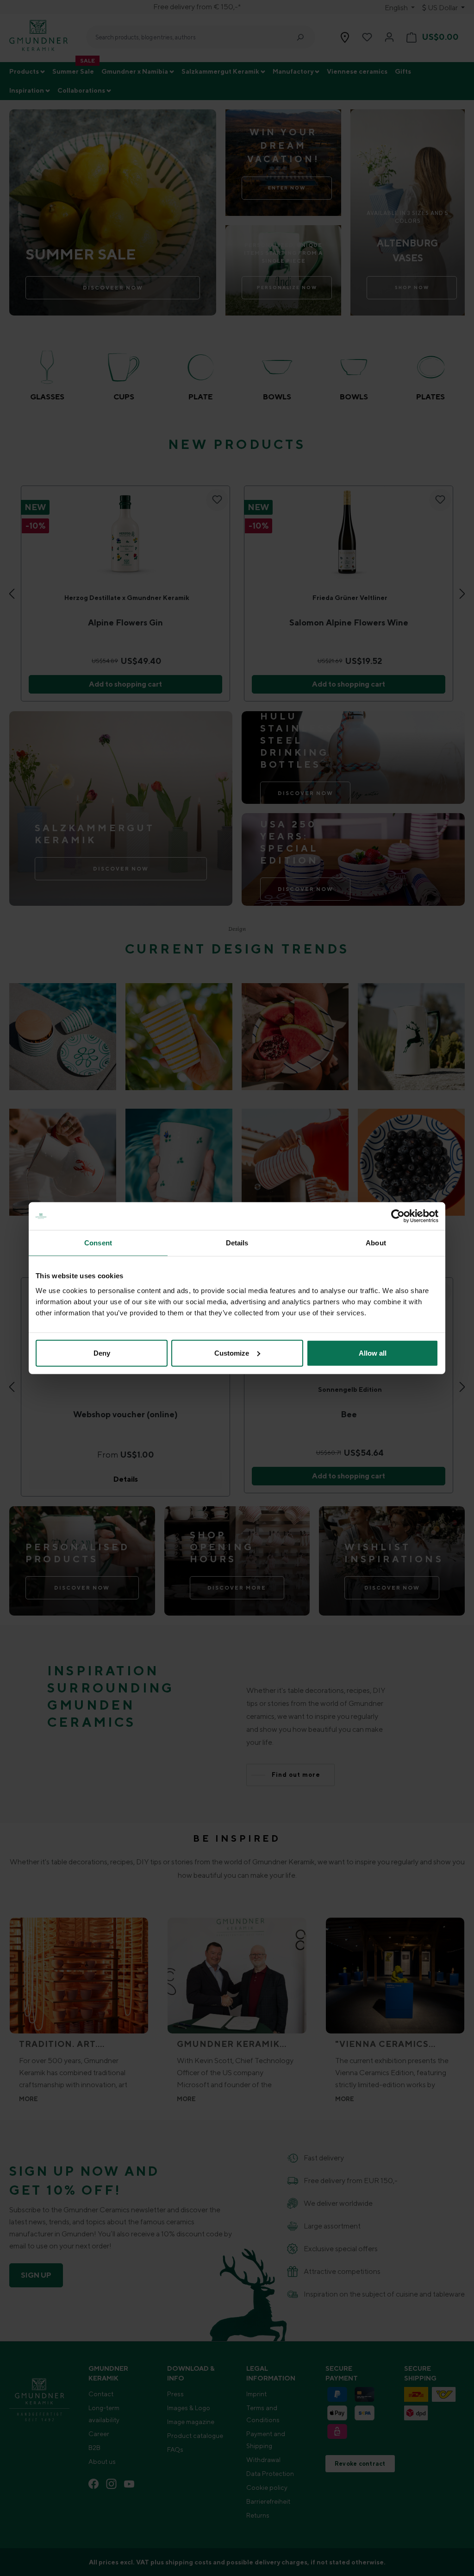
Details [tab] (237, 1243)
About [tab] (376, 1243)
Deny (102, 1353)
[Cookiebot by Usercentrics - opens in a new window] (398, 1216)
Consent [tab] (98, 1243)
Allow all (373, 1353)
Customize (232, 1353)
